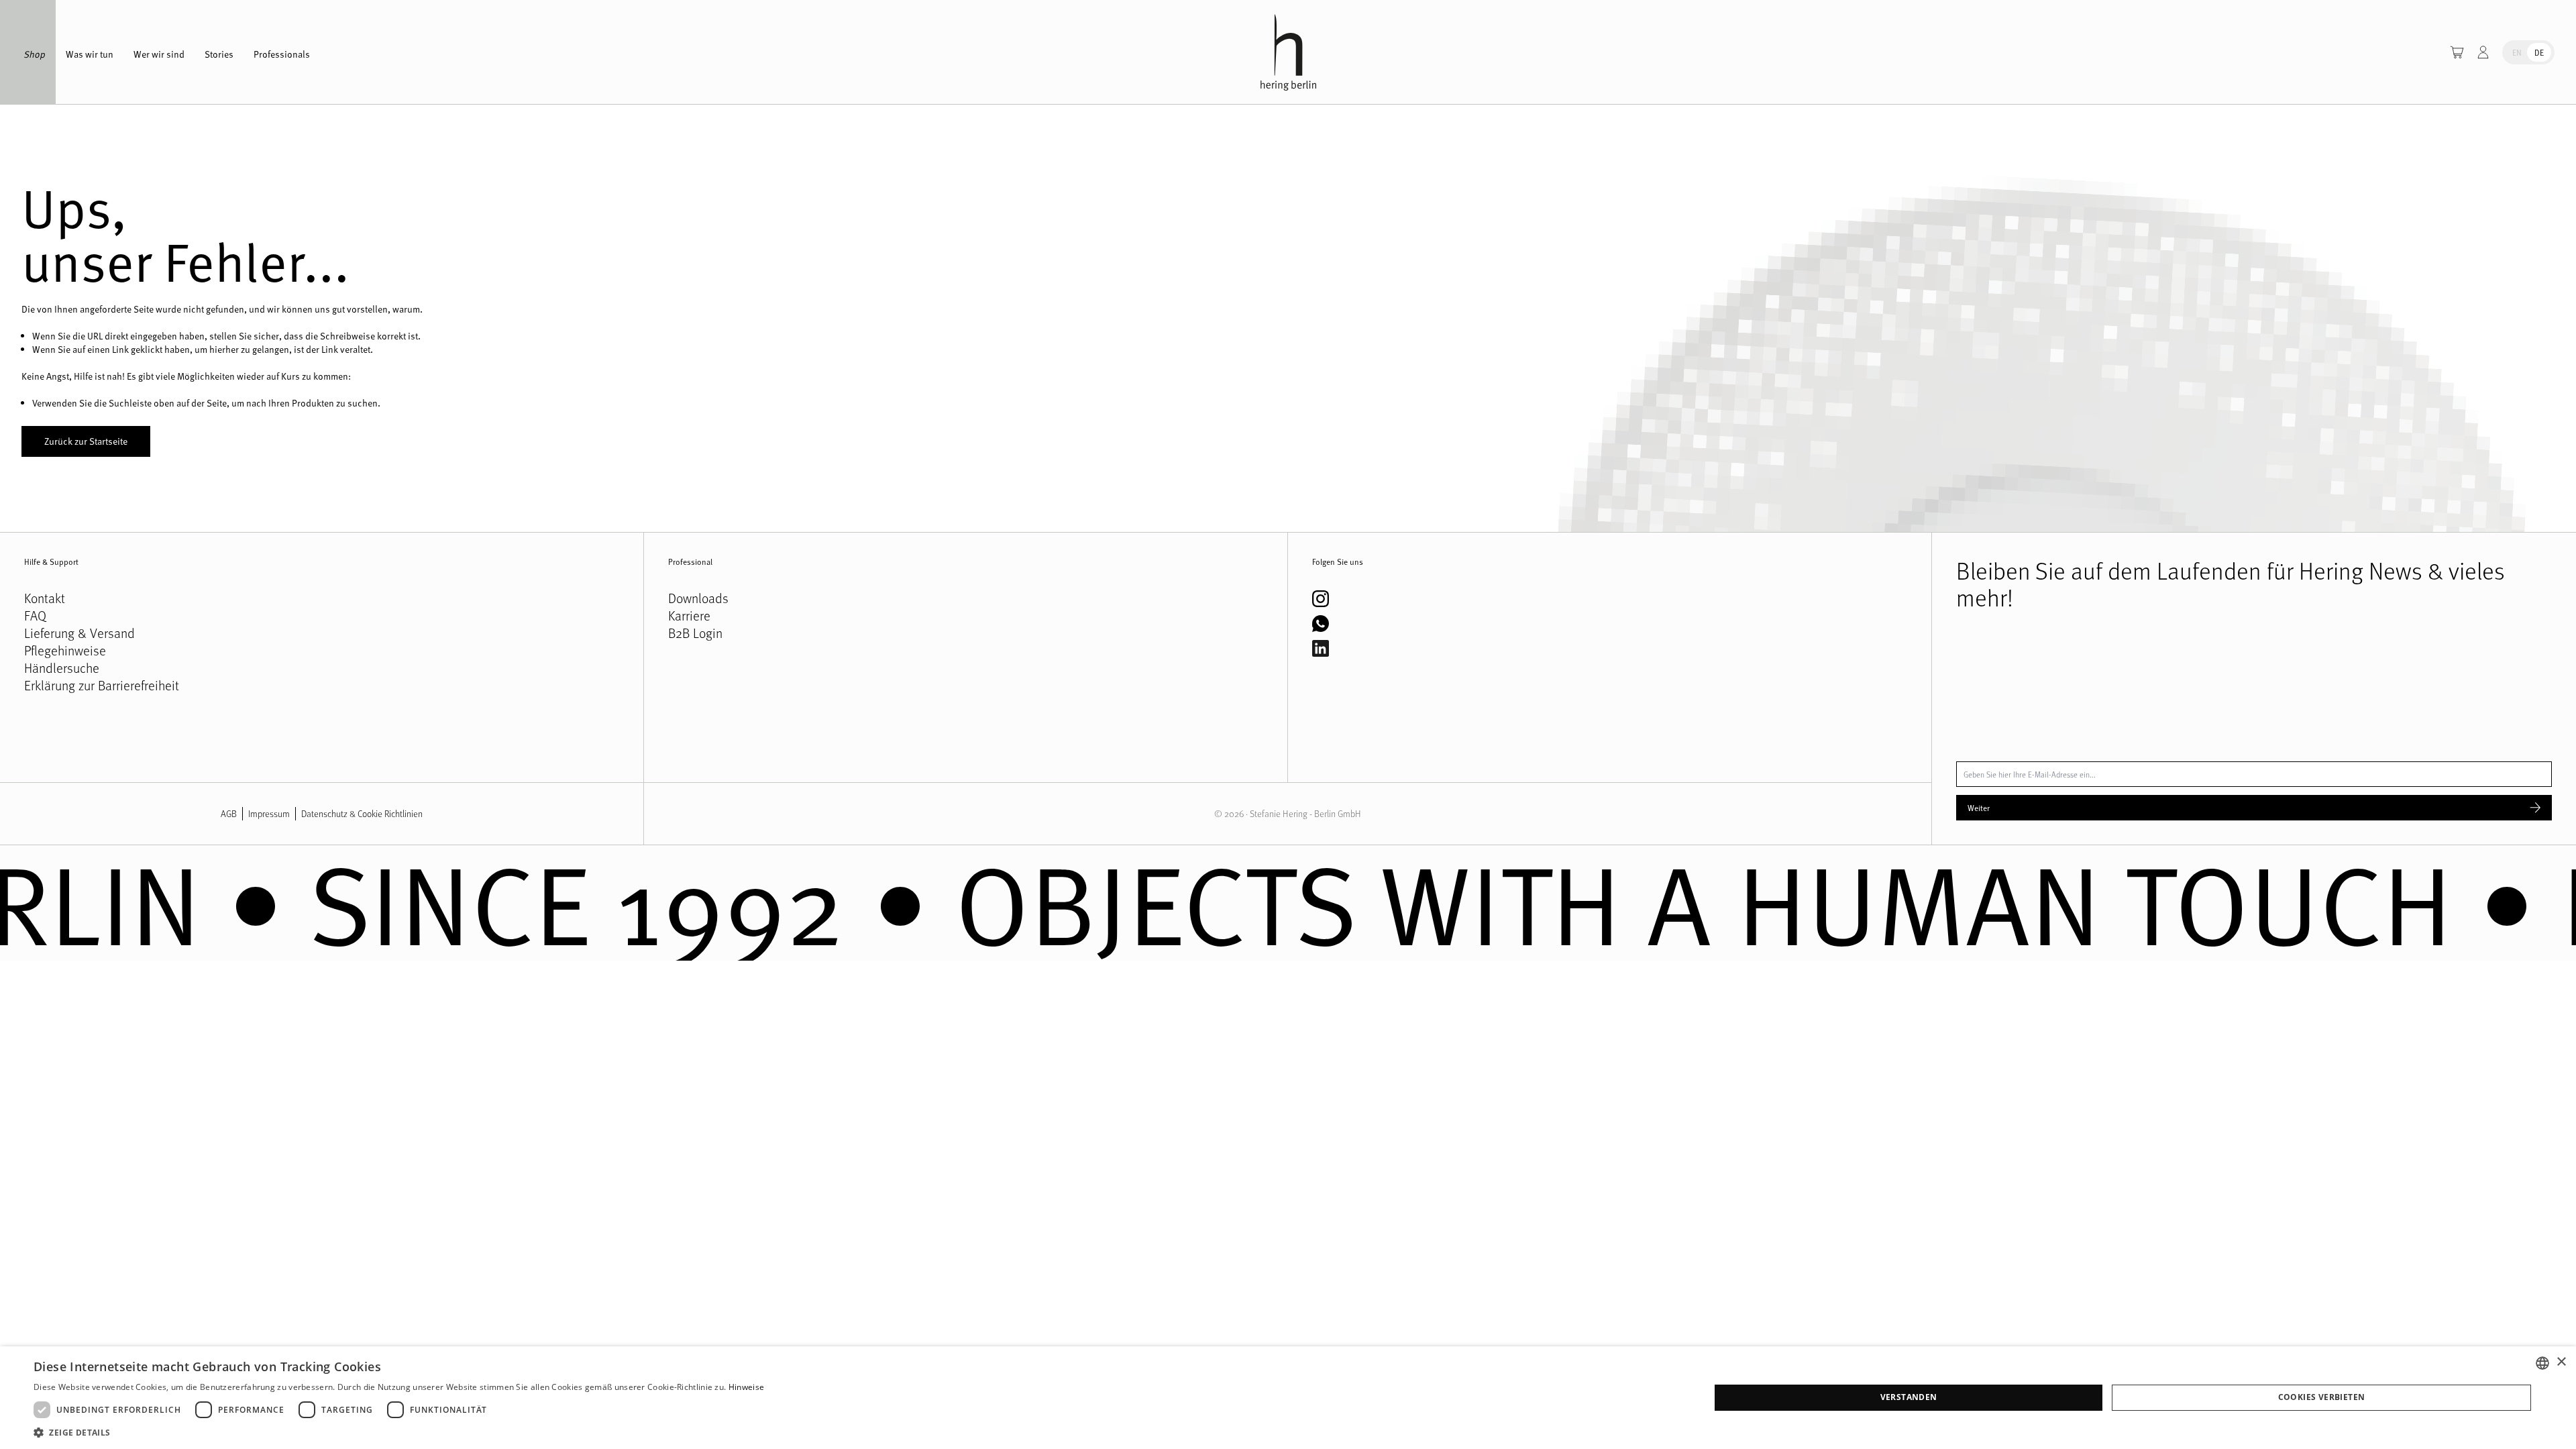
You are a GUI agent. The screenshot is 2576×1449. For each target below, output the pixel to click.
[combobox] (2542, 1363)
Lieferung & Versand (79, 633)
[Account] (2483, 52)
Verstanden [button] (1909, 1397)
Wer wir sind (159, 54)
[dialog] (1288, 1398)
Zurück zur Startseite (86, 441)
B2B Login (695, 633)
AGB (229, 813)
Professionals (282, 54)
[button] (399, 1432)
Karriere (689, 616)
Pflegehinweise (65, 651)
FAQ (35, 616)
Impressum (269, 813)
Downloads (698, 598)
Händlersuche (62, 668)
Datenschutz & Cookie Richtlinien (362, 813)
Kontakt (45, 598)
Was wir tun (90, 54)
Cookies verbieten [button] (2322, 1397)
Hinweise (746, 1387)
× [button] (2561, 1362)
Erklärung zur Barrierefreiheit (102, 686)
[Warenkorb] (2457, 52)
